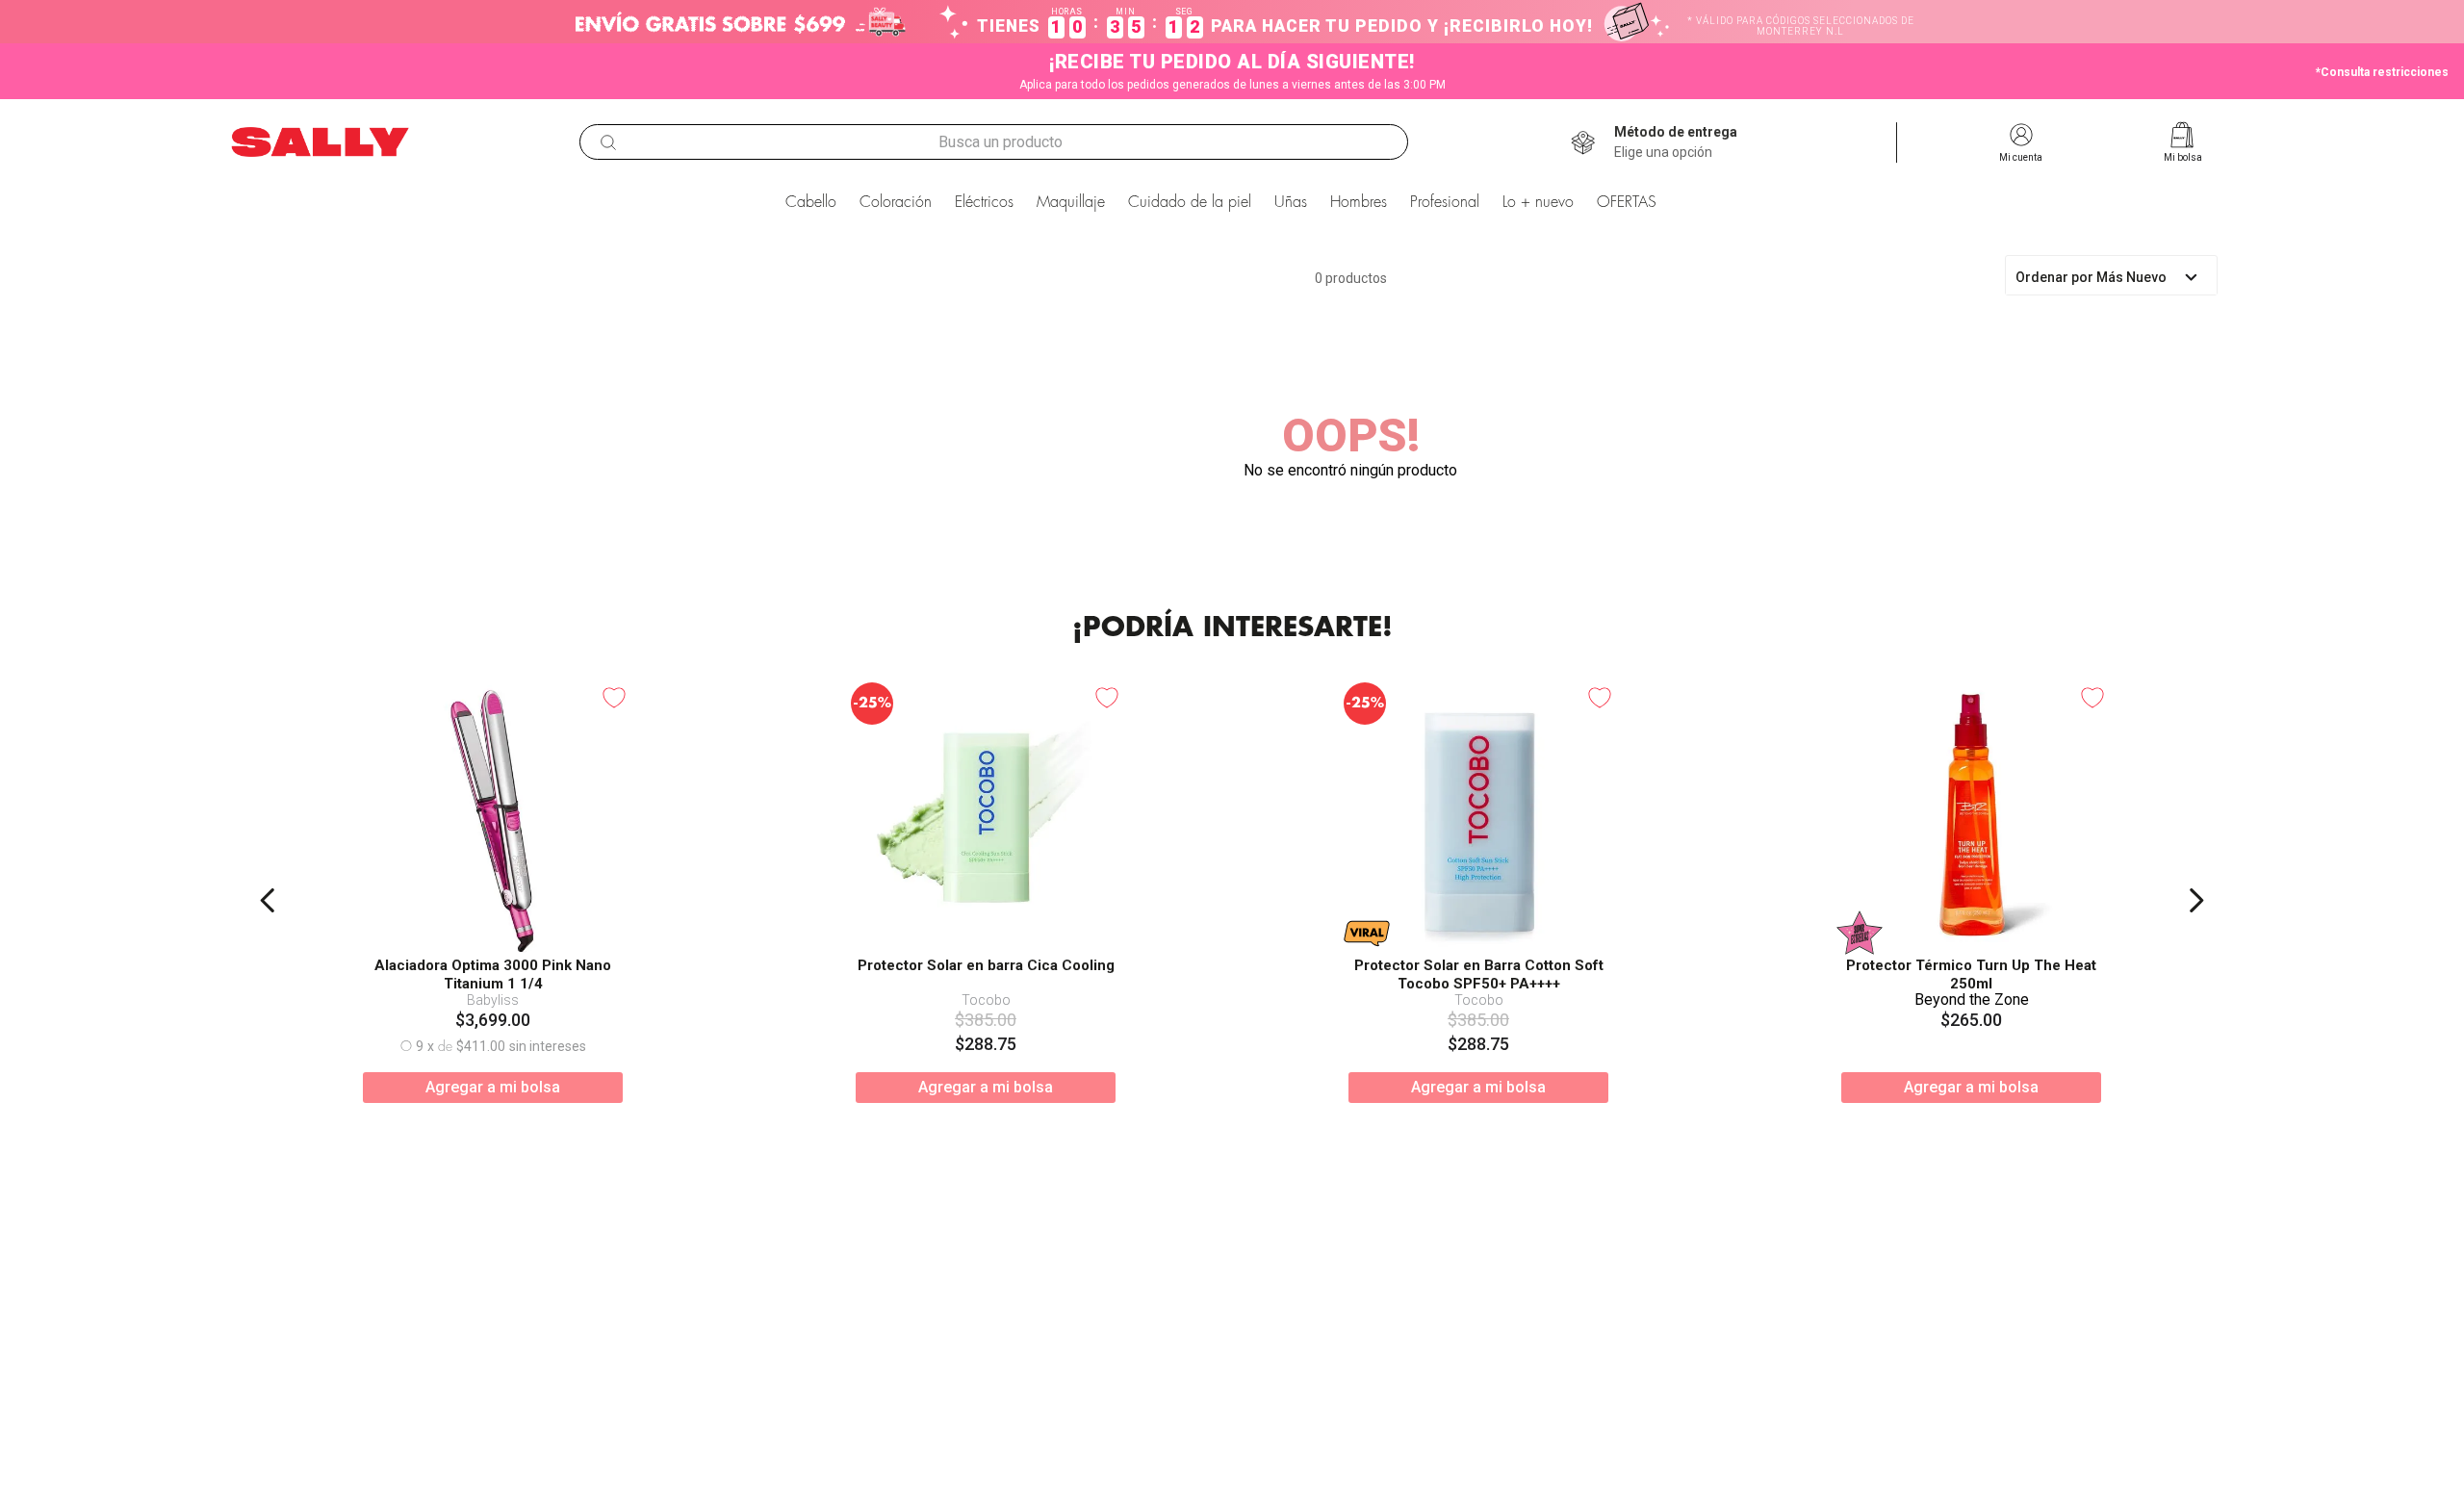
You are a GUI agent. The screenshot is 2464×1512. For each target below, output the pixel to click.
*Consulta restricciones (2382, 72)
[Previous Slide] (268, 933)
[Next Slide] (2196, 933)
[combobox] (994, 142)
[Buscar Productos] (608, 142)
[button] (1676, 142)
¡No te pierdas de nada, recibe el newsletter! (1285, 1265)
